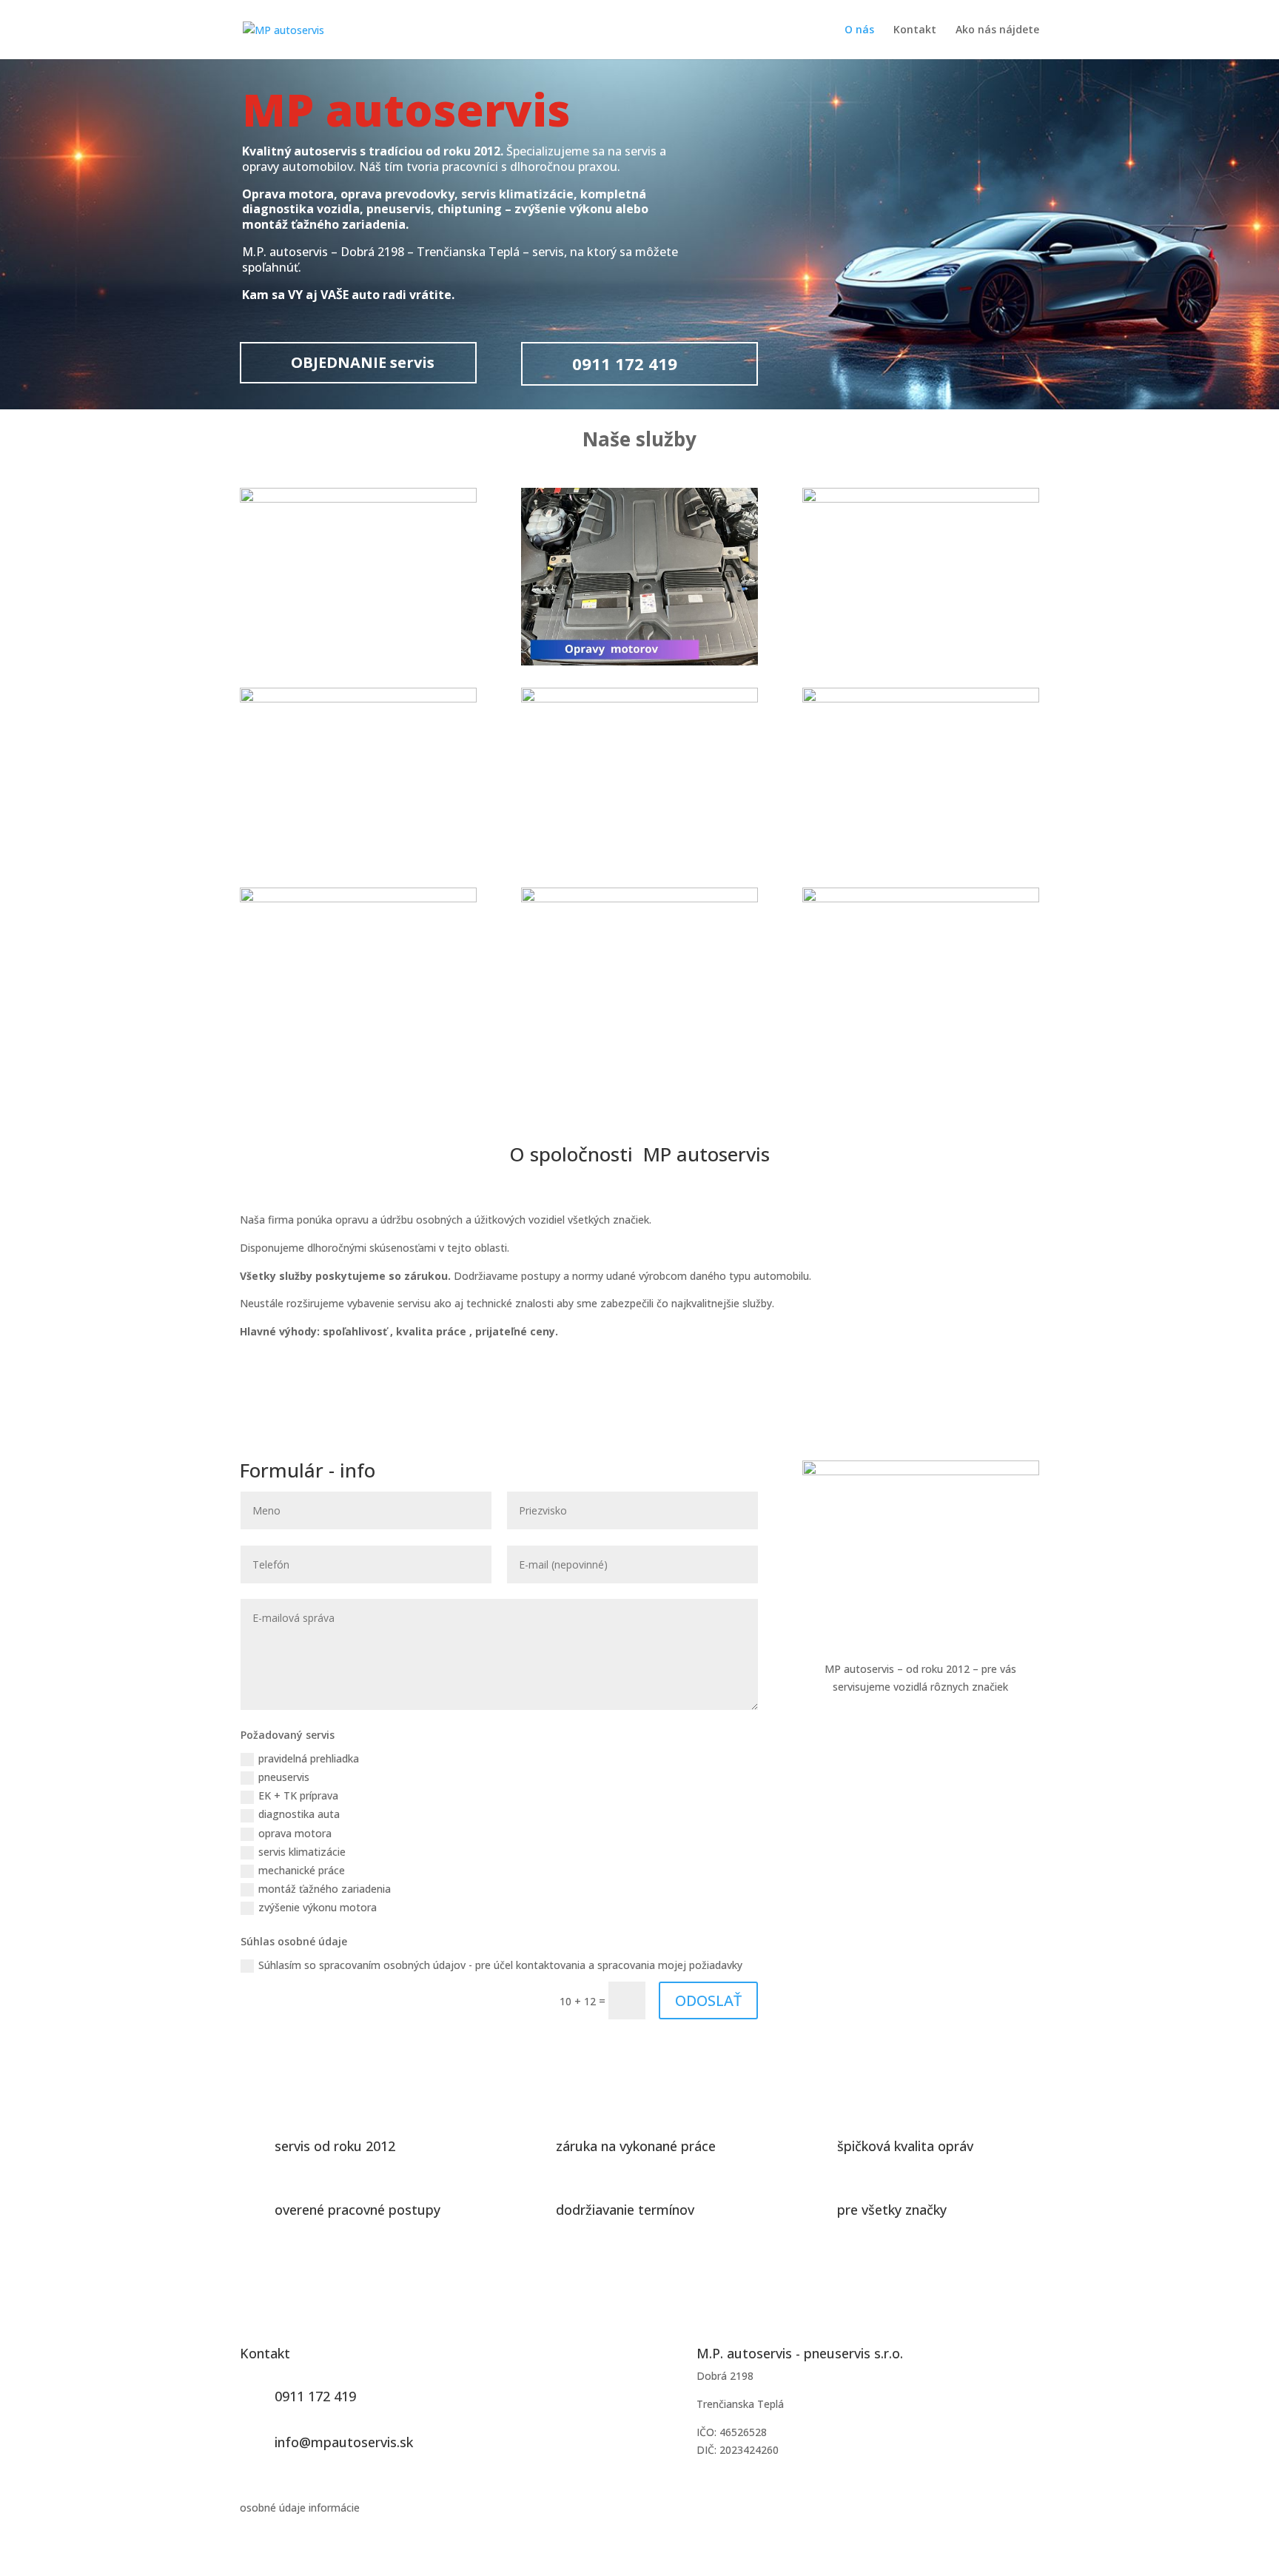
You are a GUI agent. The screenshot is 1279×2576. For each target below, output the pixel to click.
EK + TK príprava (298, 1795)
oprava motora (295, 1833)
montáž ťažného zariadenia (325, 1889)
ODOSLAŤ (708, 2000)
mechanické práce (302, 1870)
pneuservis (284, 1777)
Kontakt (915, 30)
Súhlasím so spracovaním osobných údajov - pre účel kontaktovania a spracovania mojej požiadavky (500, 1965)
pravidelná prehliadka (309, 1758)
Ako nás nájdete (997, 30)
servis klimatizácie (302, 1852)
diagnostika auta (299, 1814)
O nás (859, 30)
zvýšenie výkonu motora (318, 1907)
